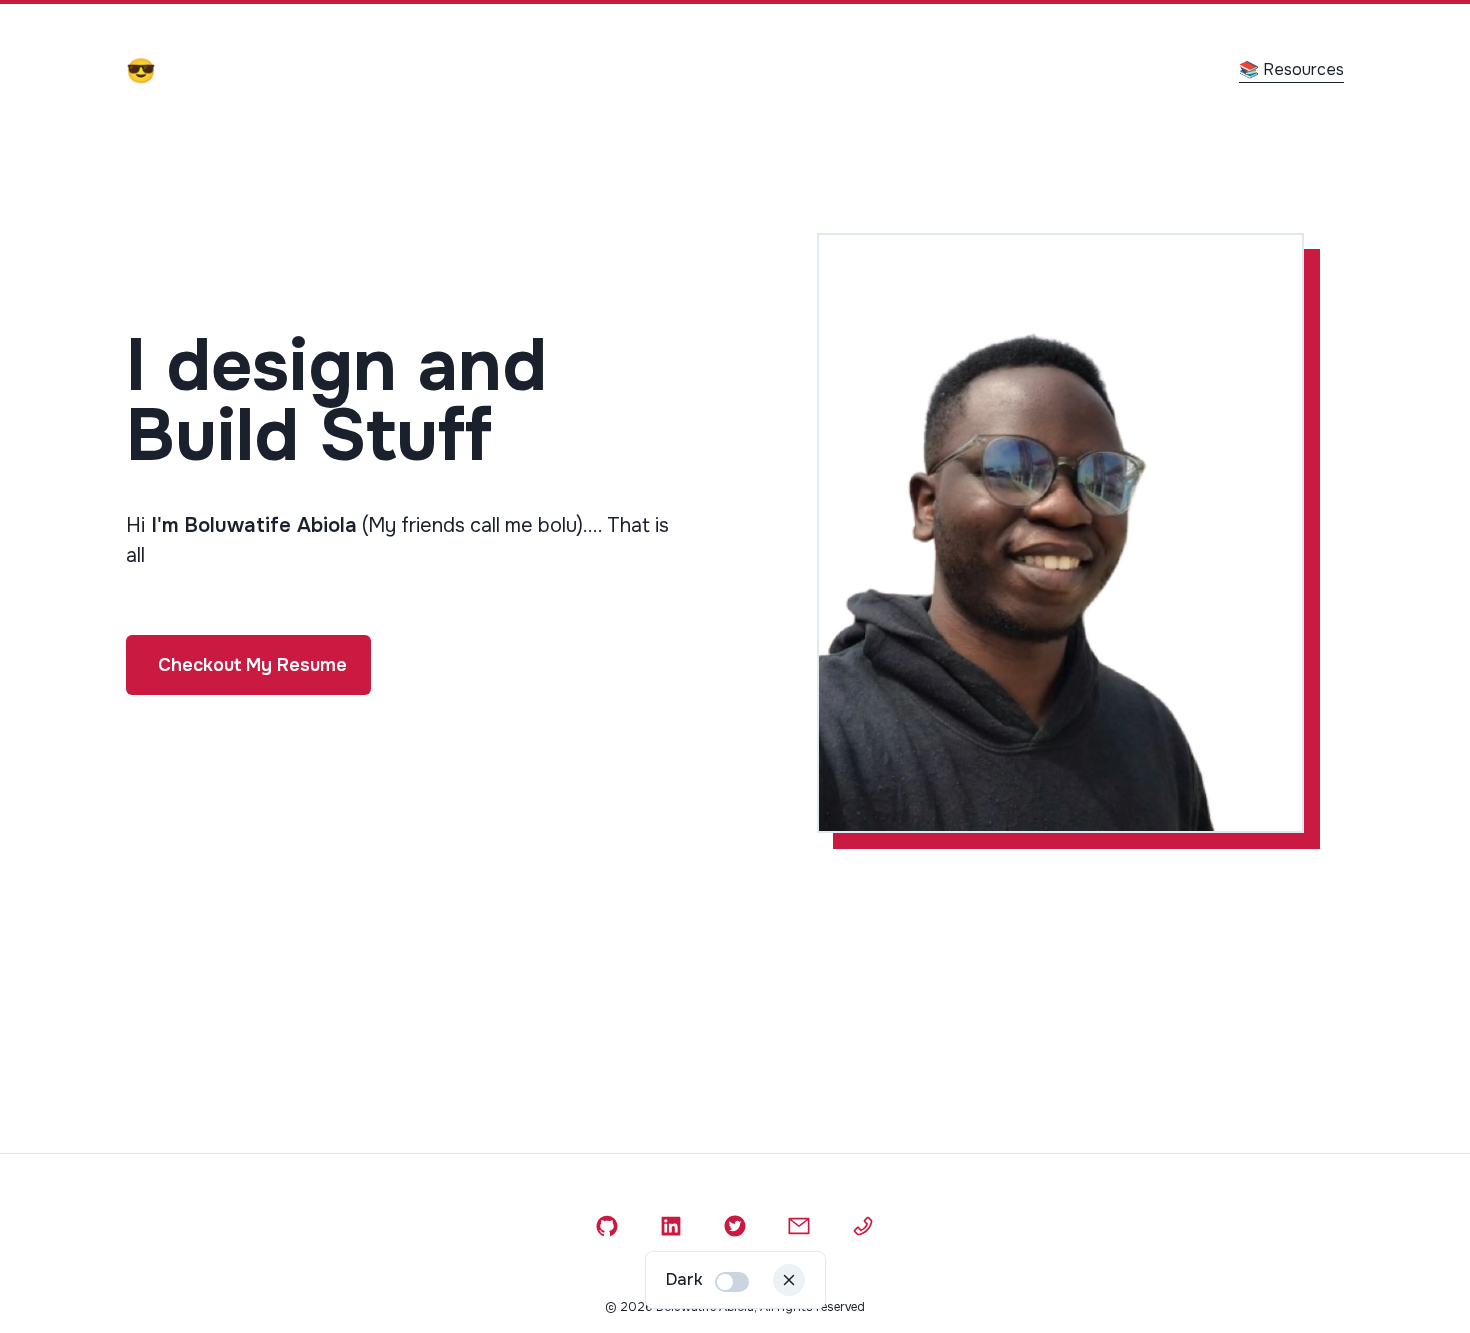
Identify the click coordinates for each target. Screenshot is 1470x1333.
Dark (684, 1279)
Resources (1291, 69)
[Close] (789, 1280)
